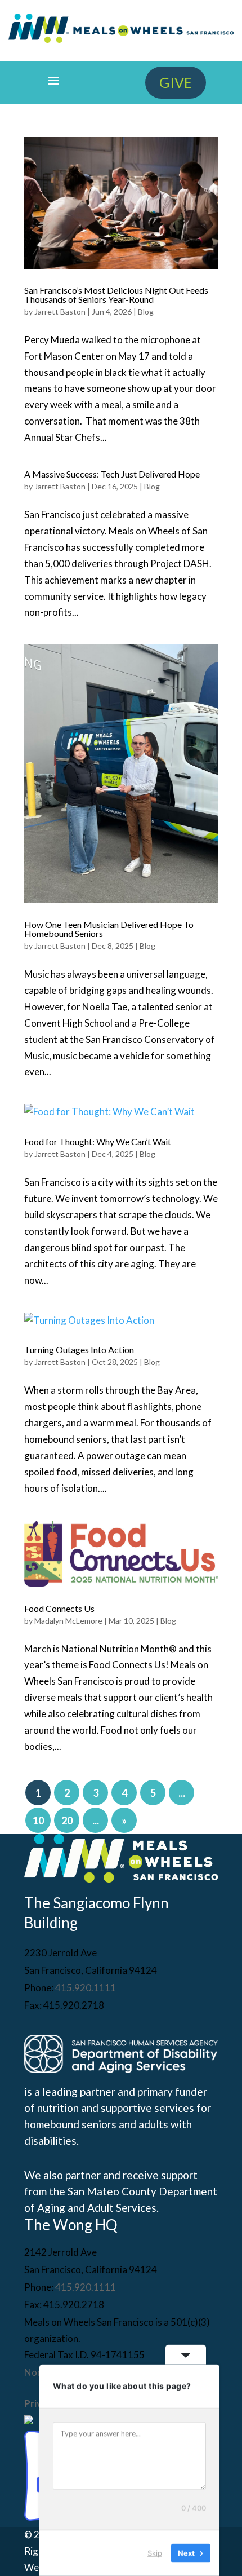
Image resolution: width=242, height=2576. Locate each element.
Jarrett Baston (60, 311)
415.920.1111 (86, 1988)
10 (38, 1821)
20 (67, 1821)
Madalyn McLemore (68, 1621)
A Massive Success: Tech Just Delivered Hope (112, 474)
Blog (146, 311)
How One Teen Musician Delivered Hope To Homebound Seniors (109, 929)
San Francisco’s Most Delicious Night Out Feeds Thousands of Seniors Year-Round (116, 295)
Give (176, 82)
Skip (155, 2553)
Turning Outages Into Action (79, 1349)
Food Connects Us (59, 1608)
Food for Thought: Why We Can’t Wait (98, 1141)
